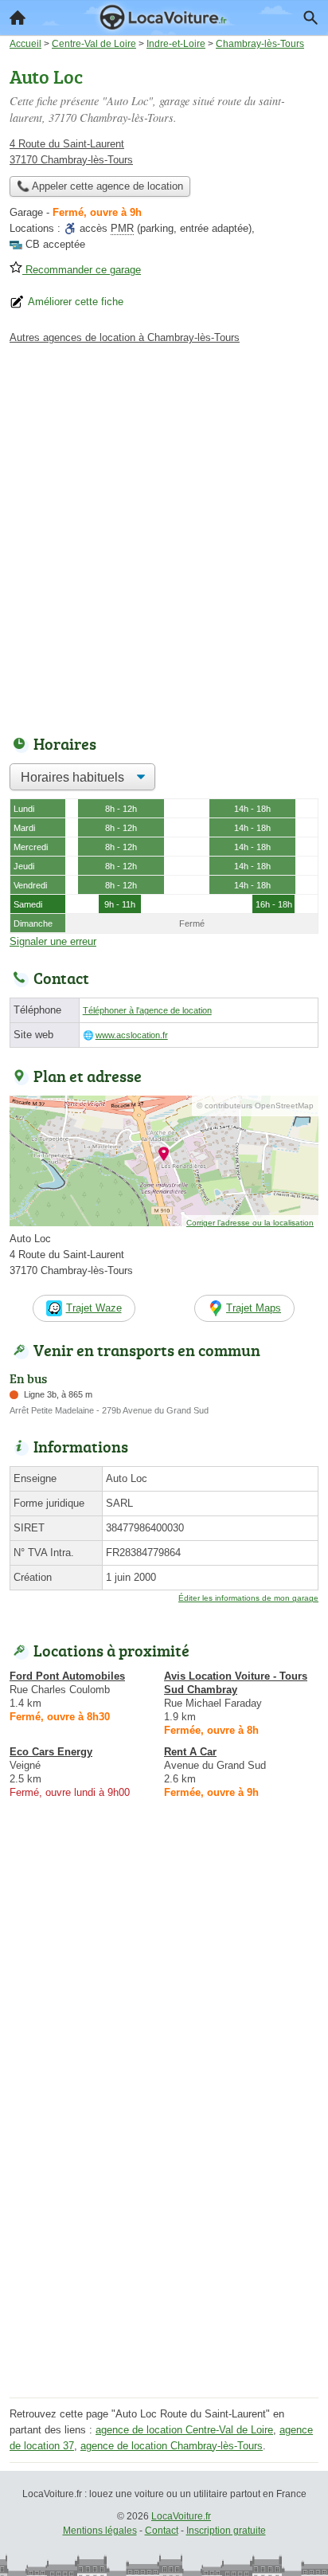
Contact (162, 2531)
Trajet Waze (94, 1308)
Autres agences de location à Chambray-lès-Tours (125, 337)
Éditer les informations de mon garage (248, 1598)
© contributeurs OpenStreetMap (255, 1106)
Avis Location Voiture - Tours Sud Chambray (236, 1683)
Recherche (310, 18)
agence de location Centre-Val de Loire (184, 2430)
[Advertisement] (164, 535)
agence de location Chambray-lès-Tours (172, 2446)
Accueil (18, 18)
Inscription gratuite (226, 2531)
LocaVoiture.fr (181, 2516)
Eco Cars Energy (51, 1752)
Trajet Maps (254, 1308)
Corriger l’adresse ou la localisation (250, 1223)
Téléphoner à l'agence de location (147, 1010)
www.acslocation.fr (132, 1035)
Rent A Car (190, 1752)
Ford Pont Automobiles (67, 1676)
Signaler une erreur (53, 941)
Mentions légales (100, 2531)
